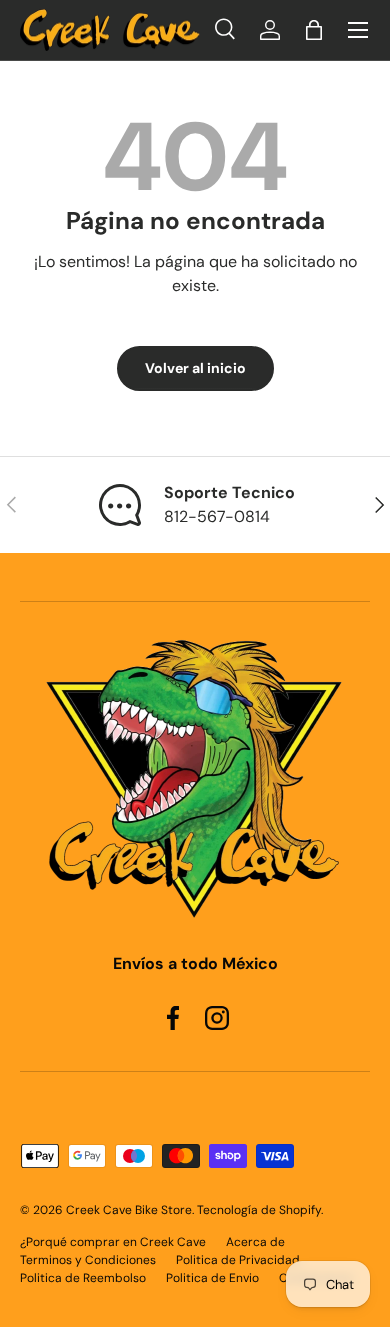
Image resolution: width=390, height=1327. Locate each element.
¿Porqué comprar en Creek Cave (113, 1242)
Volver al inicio (195, 368)
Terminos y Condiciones (88, 1260)
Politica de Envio (212, 1278)
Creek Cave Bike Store (129, 1210)
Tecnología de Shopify (259, 1210)
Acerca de (255, 1242)
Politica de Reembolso (83, 1278)
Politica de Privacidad (238, 1260)
